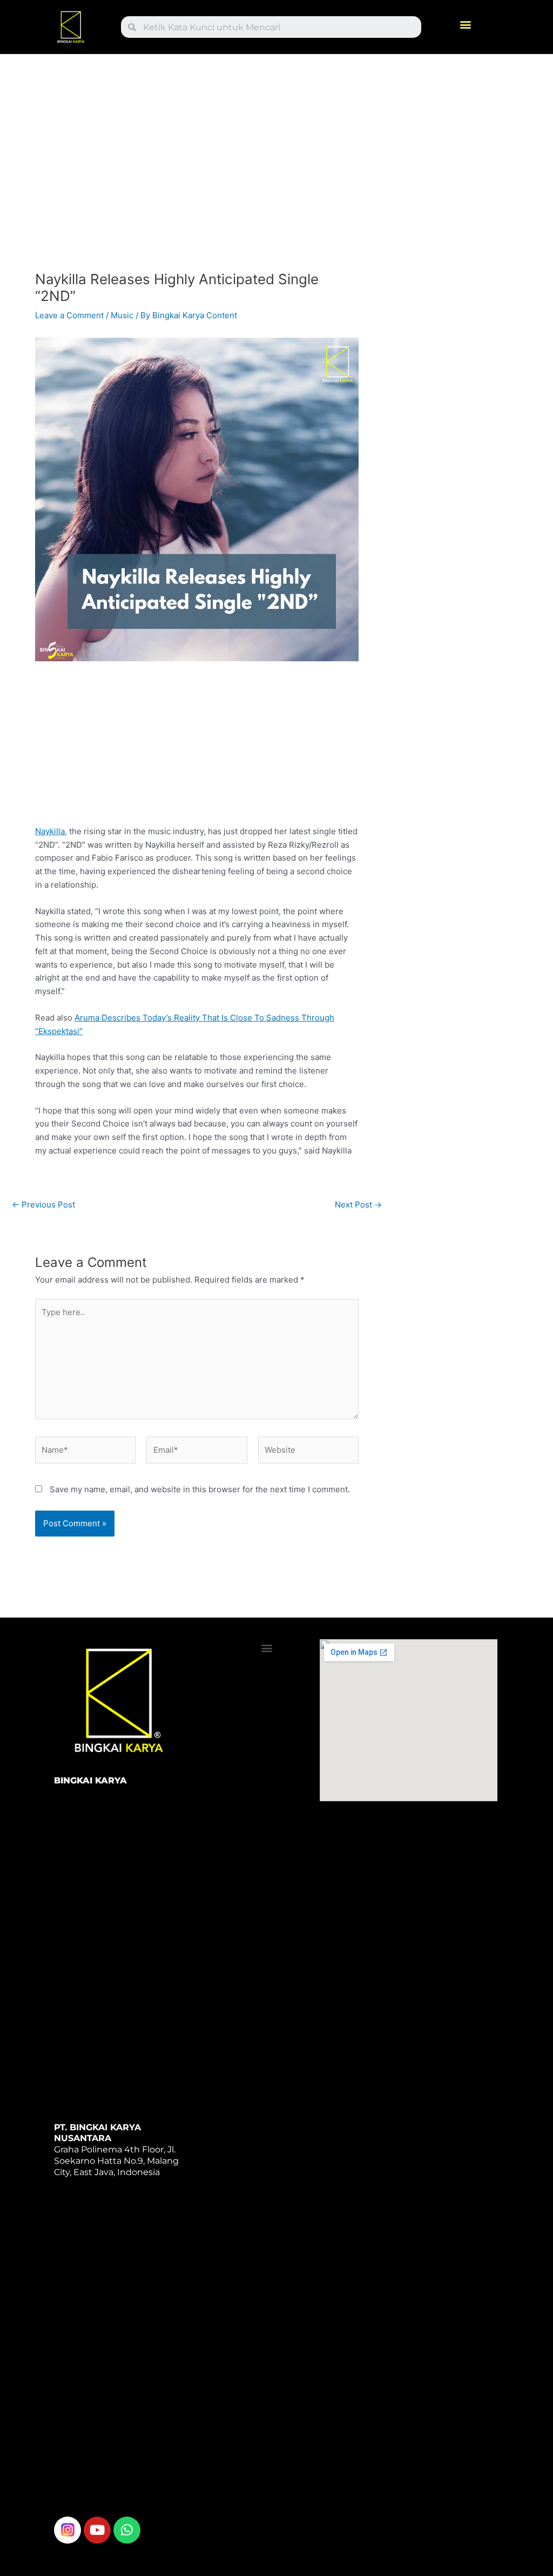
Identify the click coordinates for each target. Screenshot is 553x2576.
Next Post (358, 1205)
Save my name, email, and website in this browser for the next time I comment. (200, 1489)
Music (122, 315)
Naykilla (50, 831)
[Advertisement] (197, 166)
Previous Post (43, 1205)
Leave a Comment (69, 315)
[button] (466, 25)
